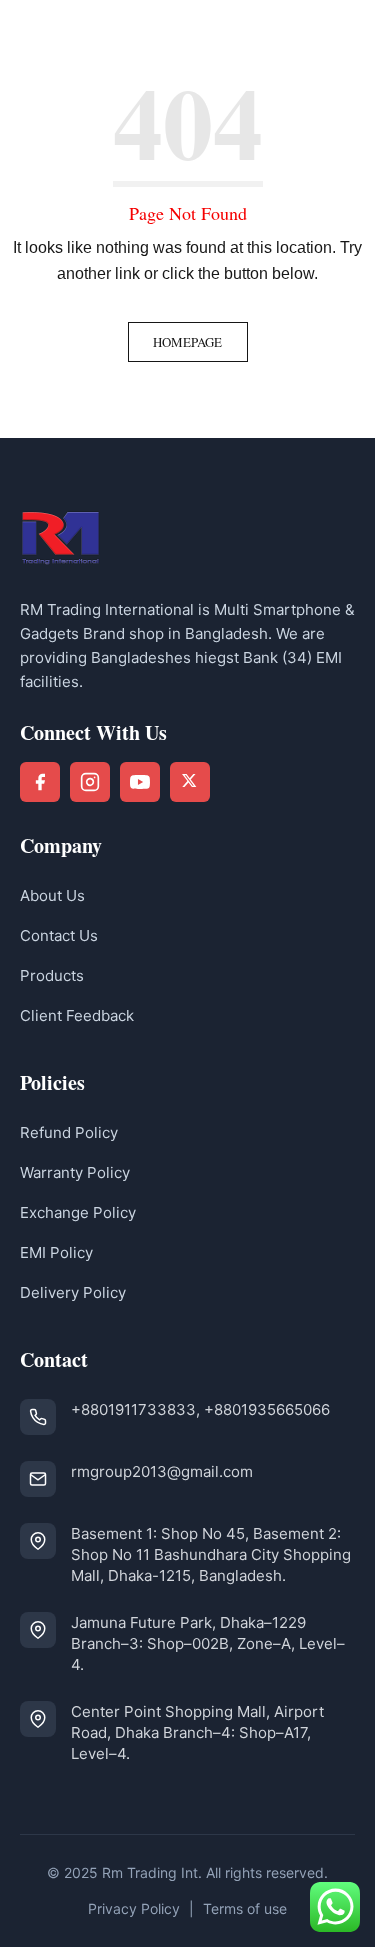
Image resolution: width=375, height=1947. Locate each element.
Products (52, 975)
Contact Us (59, 935)
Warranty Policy (75, 1172)
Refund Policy (69, 1132)
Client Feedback (77, 1015)
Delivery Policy (73, 1292)
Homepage (187, 342)
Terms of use (245, 1908)
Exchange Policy (78, 1212)
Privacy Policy (134, 1908)
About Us (52, 895)
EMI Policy (56, 1252)
